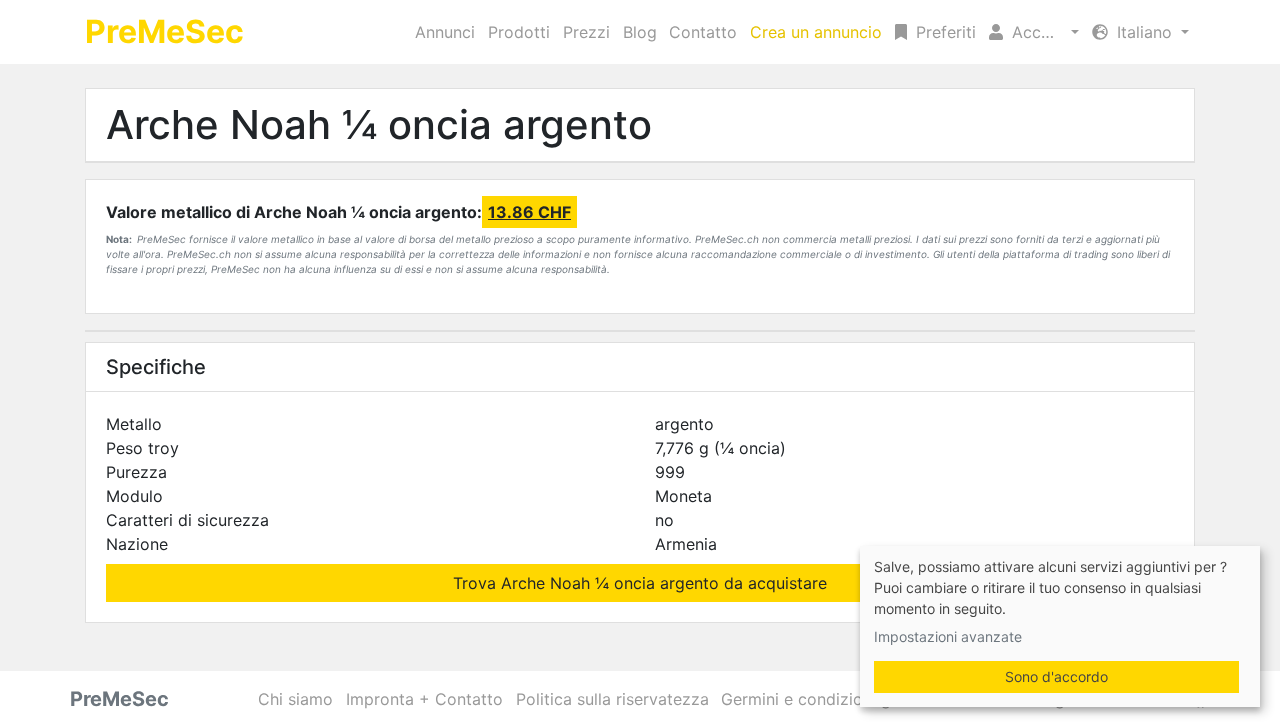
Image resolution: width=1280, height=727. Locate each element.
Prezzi (586, 32)
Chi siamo (295, 699)
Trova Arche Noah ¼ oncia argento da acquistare (640, 583)
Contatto (703, 32)
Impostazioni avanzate (948, 636)
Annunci (445, 32)
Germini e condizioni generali (831, 699)
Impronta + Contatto (424, 699)
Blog (640, 32)
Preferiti (943, 32)
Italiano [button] (1144, 32)
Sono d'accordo (1056, 676)
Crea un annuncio (816, 32)
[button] (1034, 32)
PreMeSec (164, 31)
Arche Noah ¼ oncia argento (379, 124)
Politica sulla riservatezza (612, 699)
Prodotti (519, 32)
